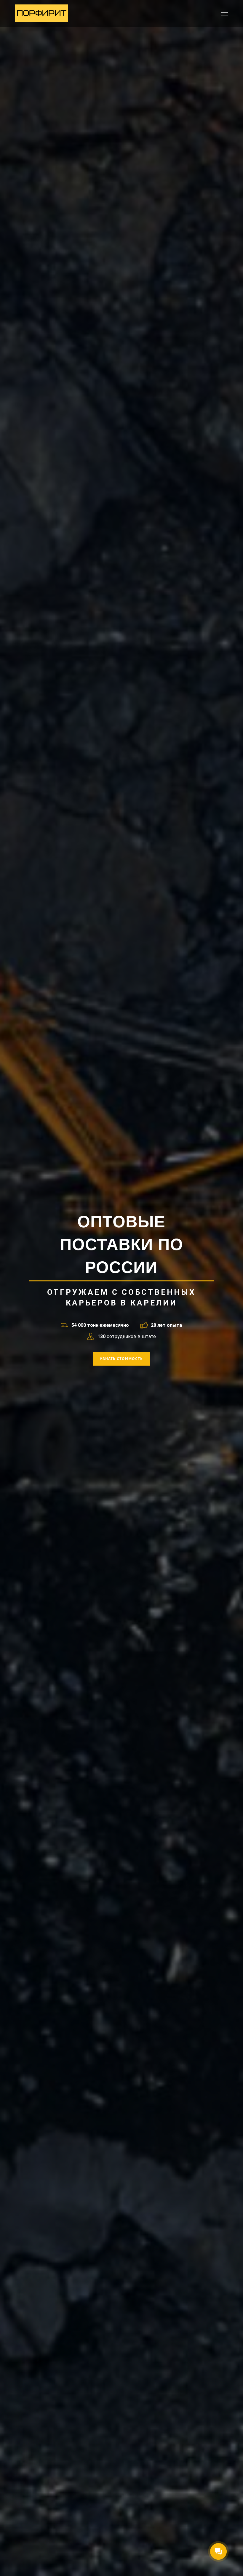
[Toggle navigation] (224, 13)
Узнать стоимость (121, 1359)
